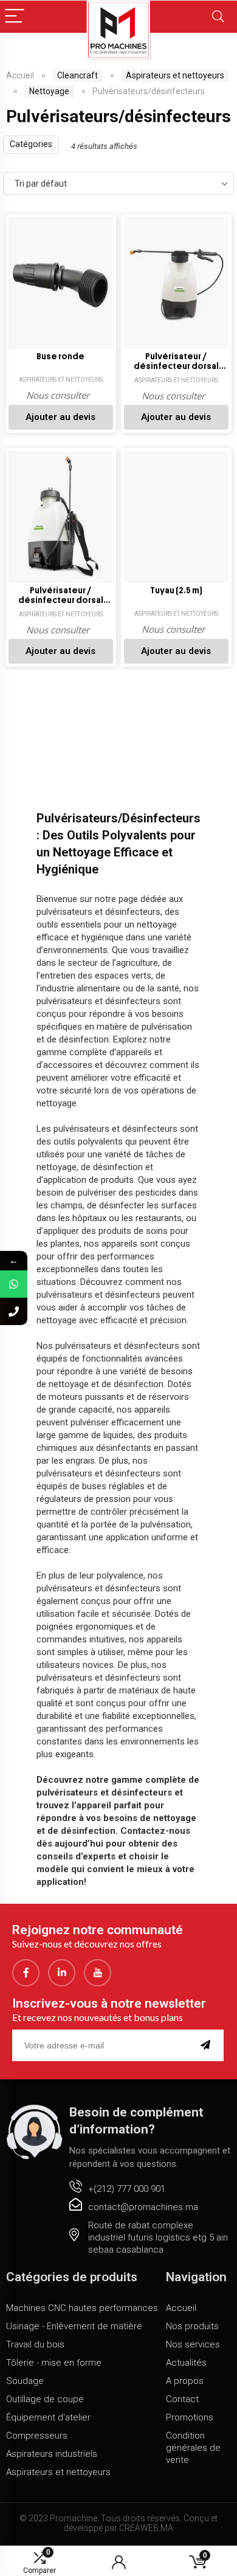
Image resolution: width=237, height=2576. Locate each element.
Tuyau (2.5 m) (176, 591)
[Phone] (14, 1311)
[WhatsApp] (14, 1284)
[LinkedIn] (62, 1973)
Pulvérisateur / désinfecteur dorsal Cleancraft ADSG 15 (176, 362)
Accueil (20, 75)
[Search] (218, 17)
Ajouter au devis (60, 417)
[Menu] (15, 17)
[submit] (208, 2045)
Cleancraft (77, 75)
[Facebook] (26, 1973)
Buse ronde (60, 356)
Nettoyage (49, 91)
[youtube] (98, 1973)
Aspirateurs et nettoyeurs (175, 75)
